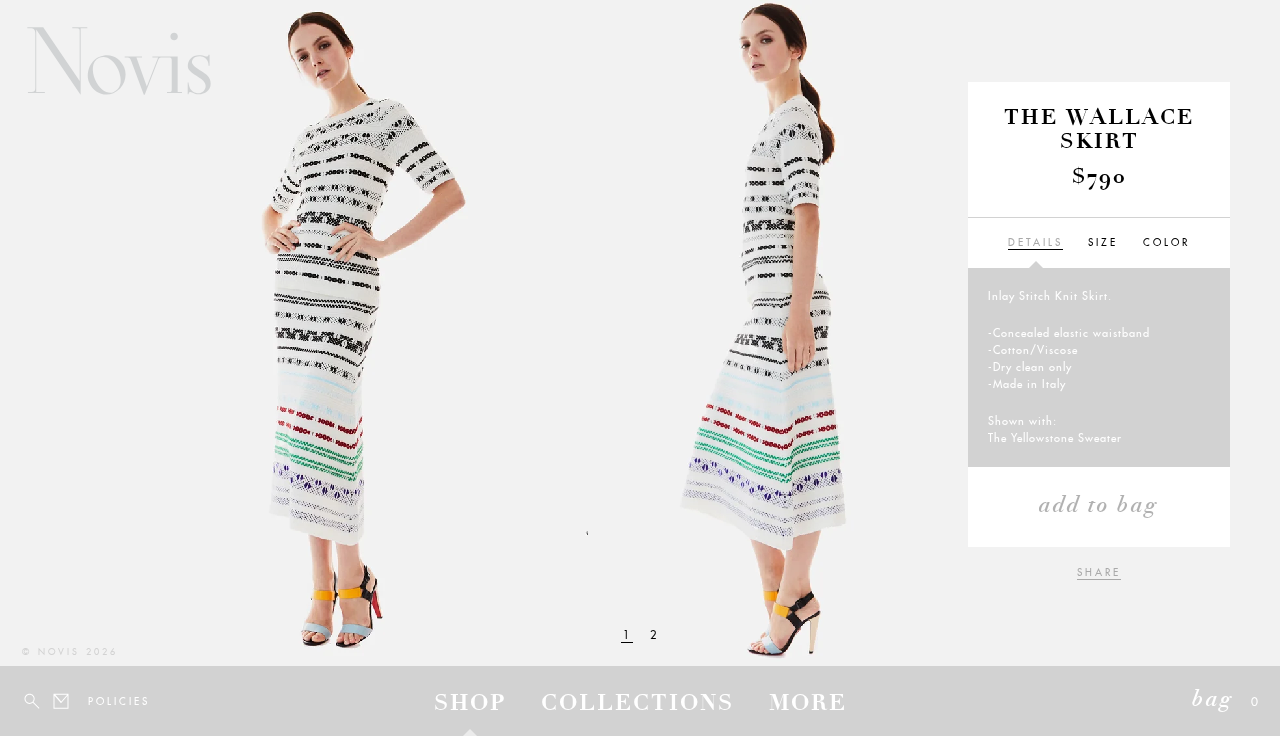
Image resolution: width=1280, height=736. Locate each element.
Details (1035, 242)
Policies (100, 701)
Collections (637, 705)
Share (1099, 572)
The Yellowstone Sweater (1055, 438)
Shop (470, 705)
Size (1103, 242)
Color (1166, 242)
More (808, 705)
